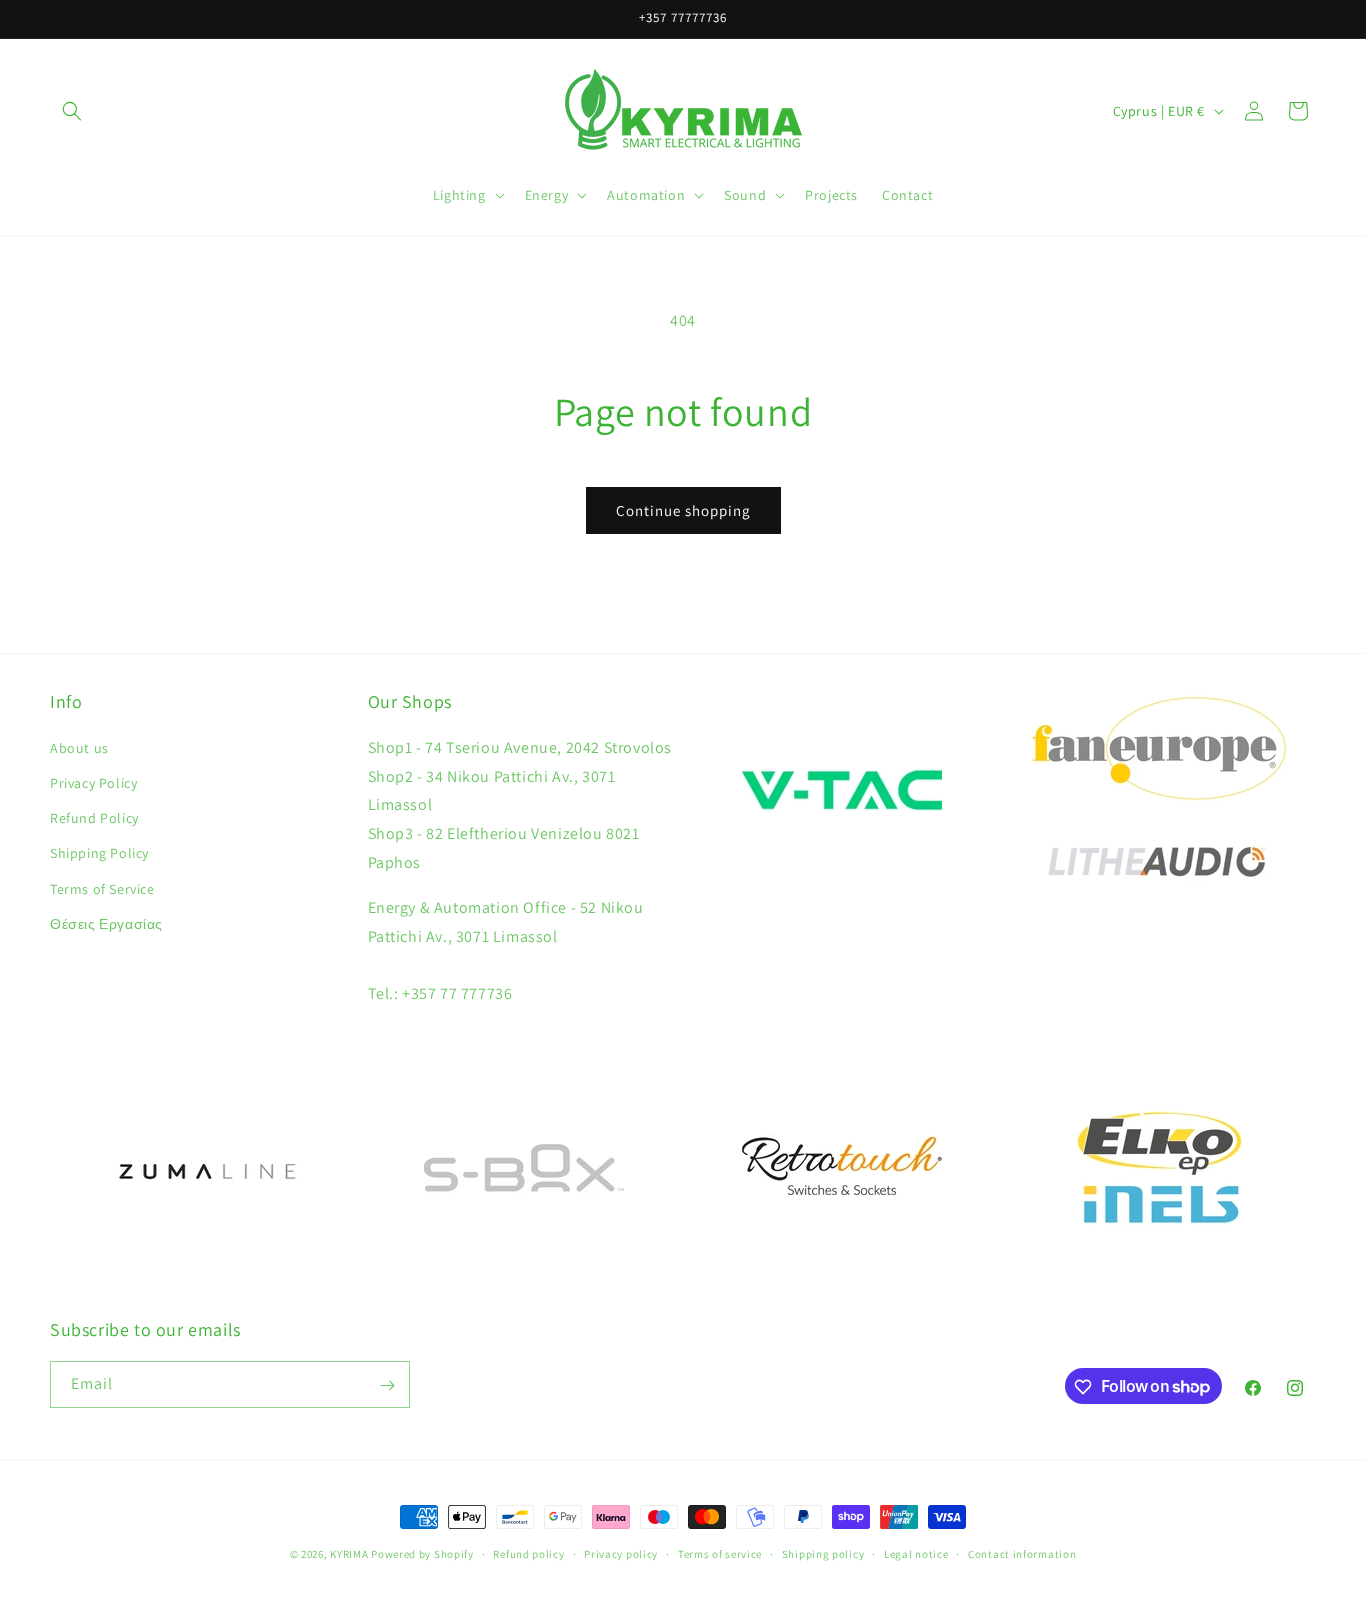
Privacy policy (621, 1553)
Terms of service (720, 1553)
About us (79, 747)
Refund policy (528, 1553)
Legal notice (916, 1553)
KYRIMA (349, 1554)
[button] (72, 111)
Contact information (1022, 1553)
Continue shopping (683, 510)
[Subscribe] (387, 1385)
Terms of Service (102, 888)
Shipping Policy (99, 853)
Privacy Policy (93, 782)
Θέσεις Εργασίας (106, 923)
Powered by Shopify (422, 1554)
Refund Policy (94, 817)
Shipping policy (823, 1553)
